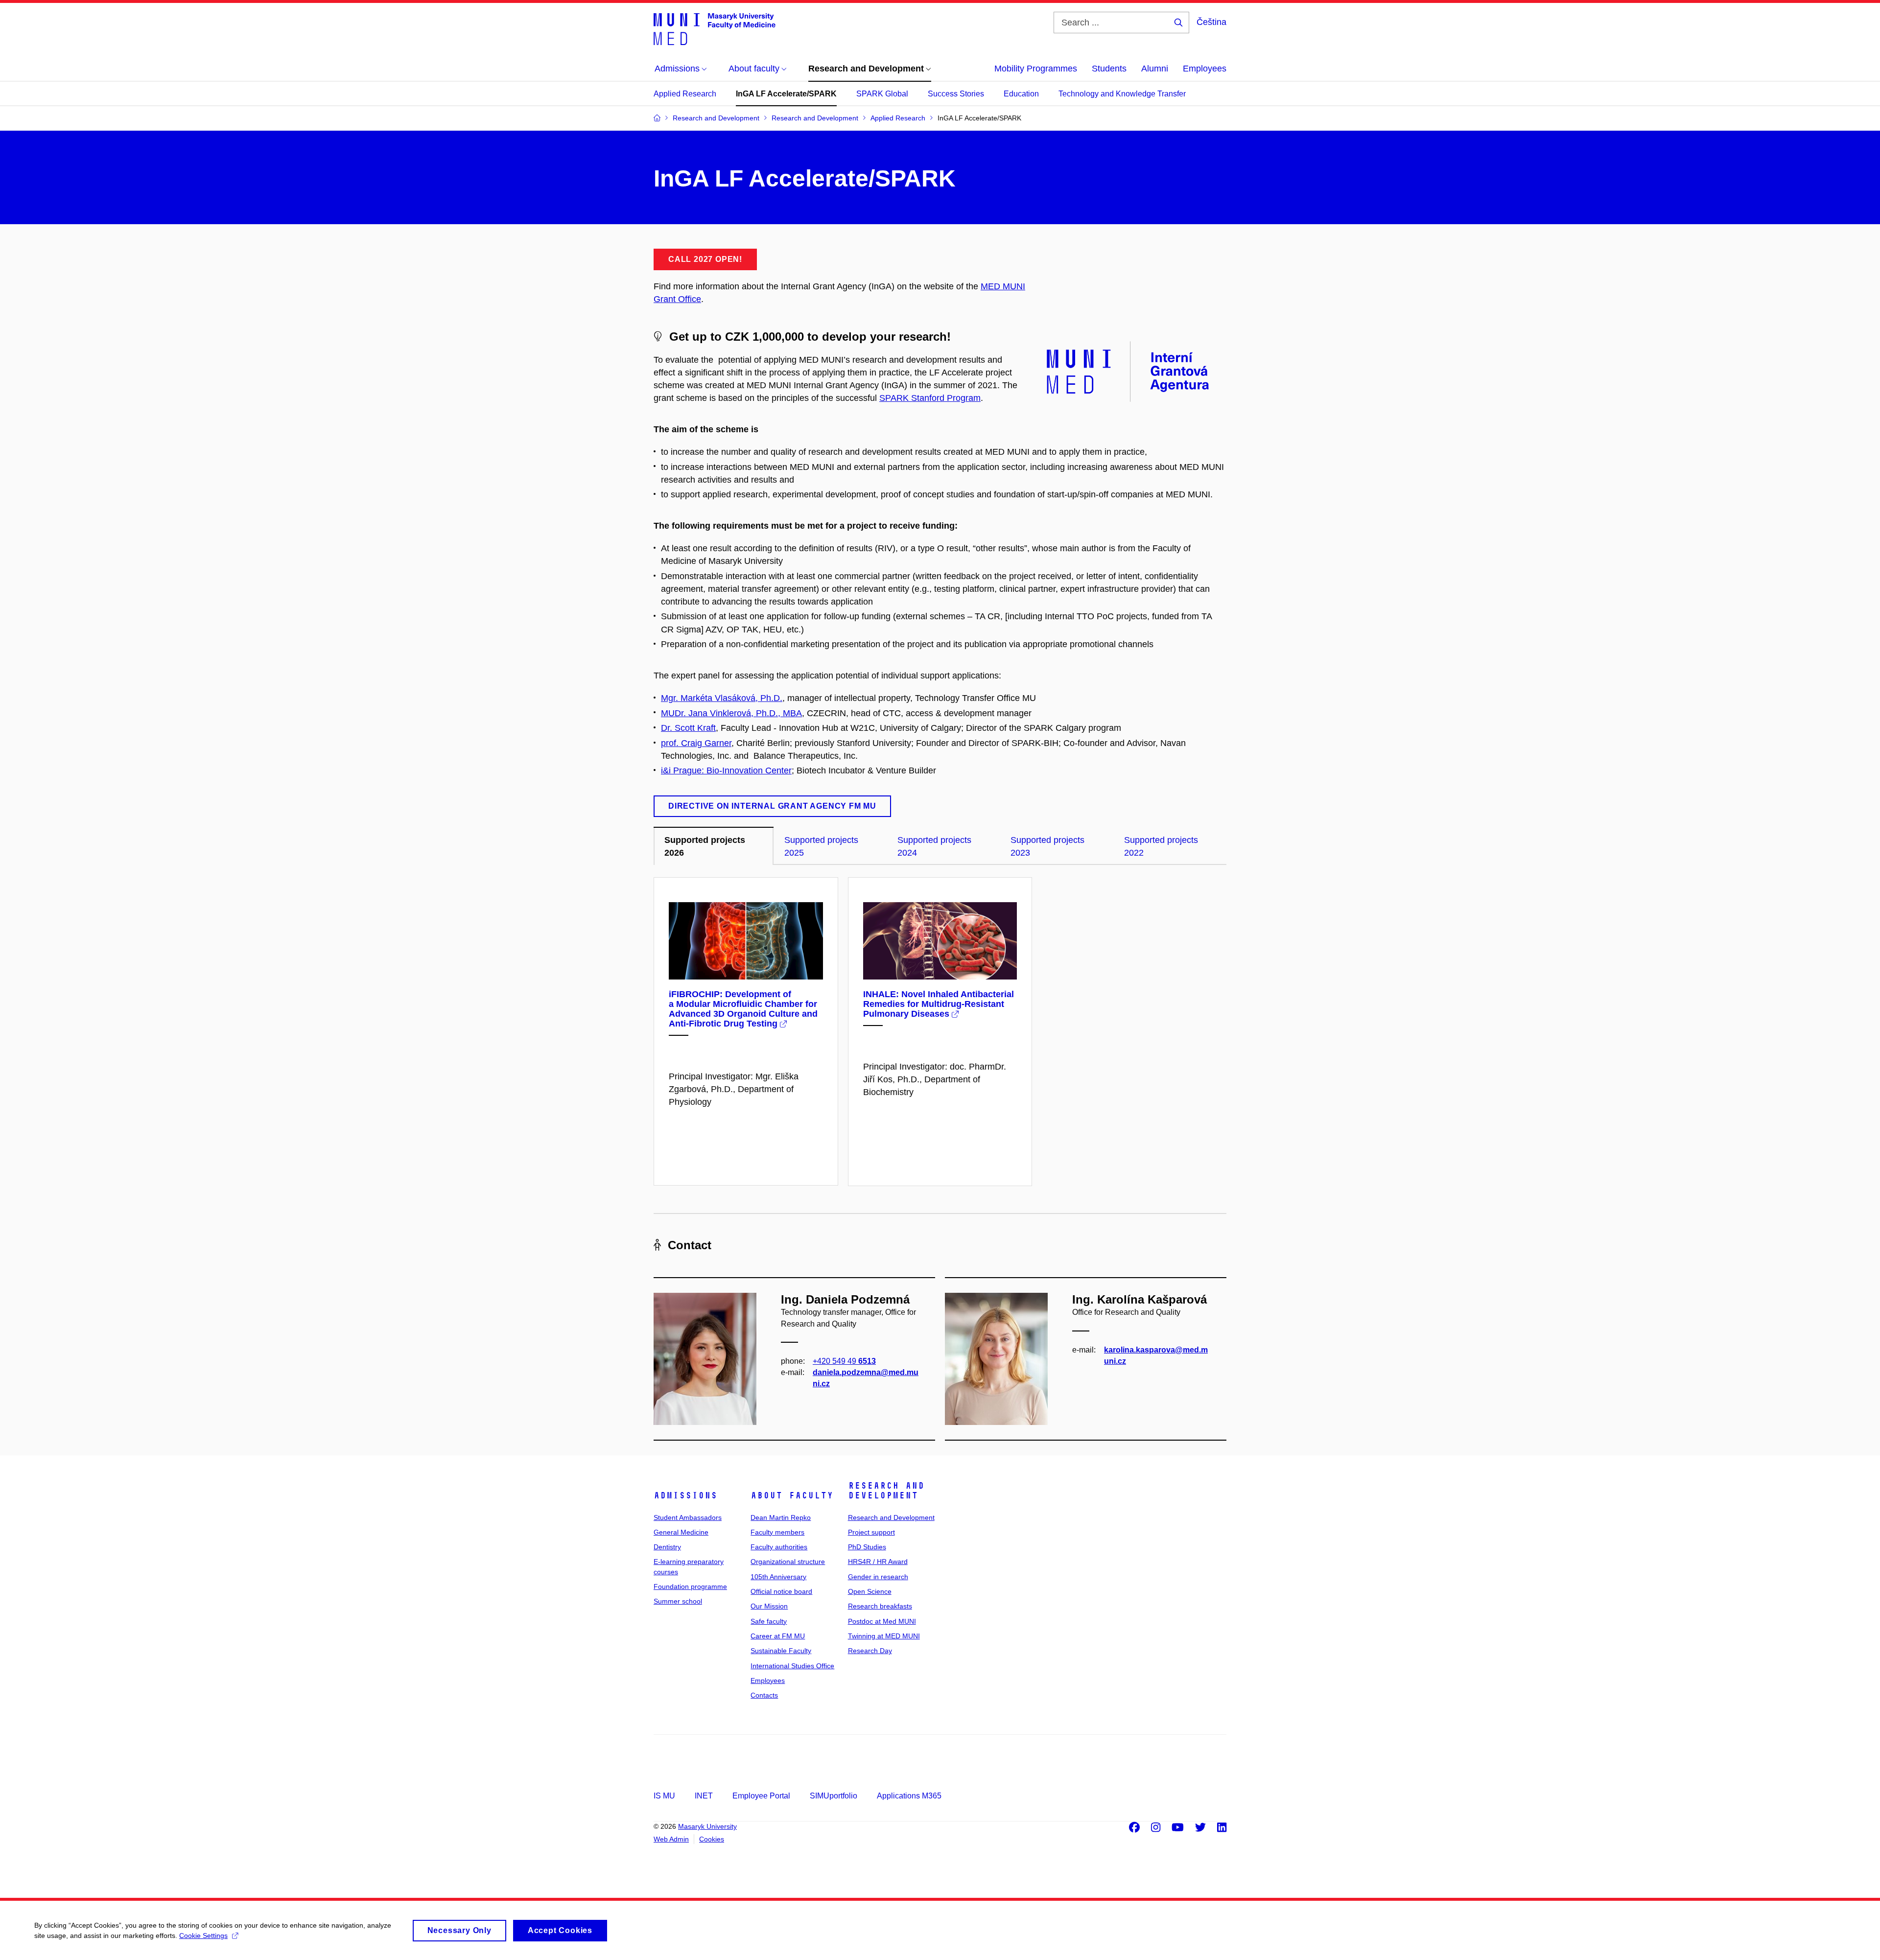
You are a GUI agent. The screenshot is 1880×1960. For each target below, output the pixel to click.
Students (1109, 69)
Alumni (1155, 69)
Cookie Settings (203, 1936)
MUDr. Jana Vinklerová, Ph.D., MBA (731, 713)
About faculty (792, 1495)
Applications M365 (909, 1796)
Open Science (870, 1591)
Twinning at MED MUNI (884, 1636)
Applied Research (685, 94)
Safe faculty (769, 1621)
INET (704, 1796)
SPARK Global (882, 94)
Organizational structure (788, 1562)
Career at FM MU (778, 1636)
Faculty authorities (779, 1547)
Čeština (1211, 22)
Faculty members (777, 1532)
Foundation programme (690, 1587)
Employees (1205, 69)
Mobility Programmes (1036, 69)
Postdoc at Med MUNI (882, 1621)
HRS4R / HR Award (878, 1562)
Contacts (764, 1695)
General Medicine (681, 1532)
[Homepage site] (715, 28)
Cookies (712, 1839)
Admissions (685, 1495)
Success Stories (956, 94)
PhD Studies (867, 1547)
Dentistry (667, 1547)
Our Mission (769, 1606)
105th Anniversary (778, 1577)
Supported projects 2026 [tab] (705, 846)
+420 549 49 (844, 1361)
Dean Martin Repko (781, 1517)
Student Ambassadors (688, 1517)
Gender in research (878, 1577)
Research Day (870, 1651)
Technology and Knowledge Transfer (1122, 94)
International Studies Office (792, 1666)
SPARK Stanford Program (930, 398)
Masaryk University (707, 1826)
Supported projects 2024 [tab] (934, 846)
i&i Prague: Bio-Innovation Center (726, 770)
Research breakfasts (880, 1606)
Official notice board (781, 1591)
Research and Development (886, 1491)
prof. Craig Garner (696, 743)
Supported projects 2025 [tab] (821, 846)
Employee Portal (761, 1796)
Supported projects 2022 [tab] (1161, 846)
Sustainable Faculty (781, 1651)
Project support (871, 1532)
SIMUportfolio (834, 1796)
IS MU (664, 1796)
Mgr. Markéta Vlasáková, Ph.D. (722, 698)
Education (1021, 94)
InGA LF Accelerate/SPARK (786, 94)
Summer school (678, 1601)
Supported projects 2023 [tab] (1047, 846)
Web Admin (671, 1839)
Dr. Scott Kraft (688, 728)
